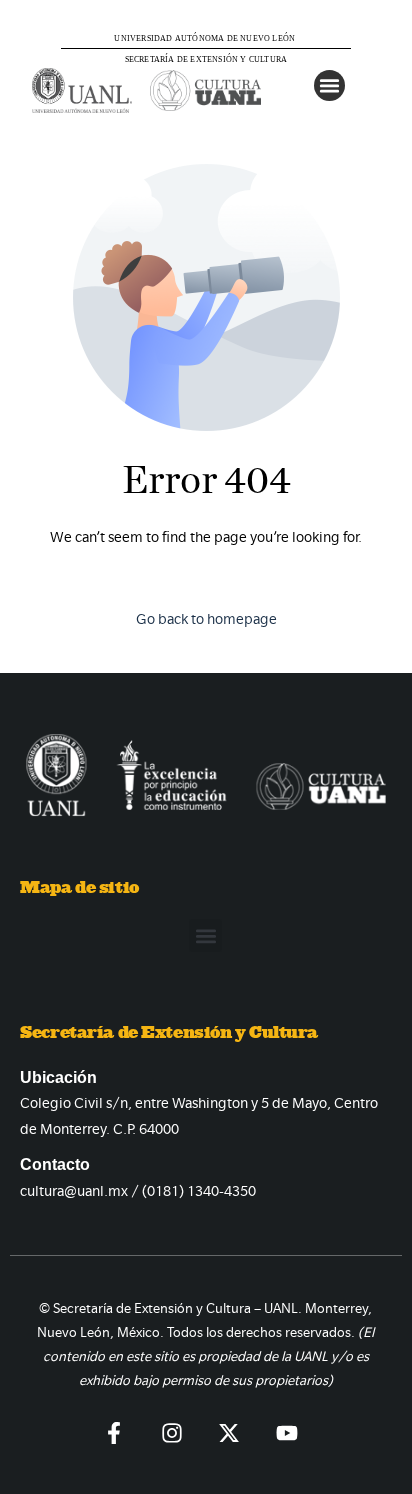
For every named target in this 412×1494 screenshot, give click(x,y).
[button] (330, 86)
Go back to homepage (206, 619)
